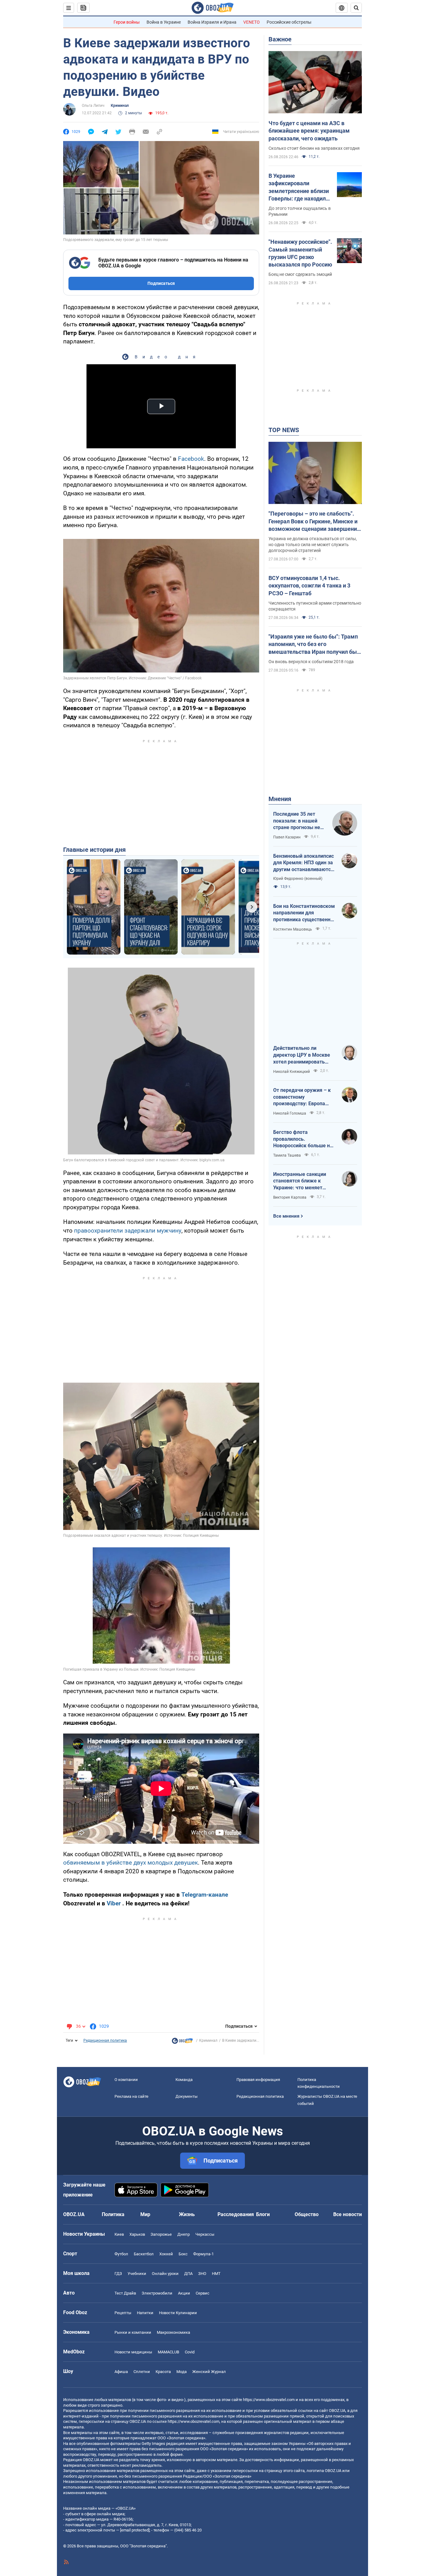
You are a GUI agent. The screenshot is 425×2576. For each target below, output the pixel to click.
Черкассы (205, 2234)
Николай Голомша (290, 1113)
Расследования (236, 2214)
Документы (187, 2096)
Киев (119, 2234)
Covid (190, 2352)
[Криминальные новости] (182, 2042)
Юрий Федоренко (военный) (298, 879)
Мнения (280, 799)
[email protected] (135, 2530)
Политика (113, 2214)
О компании (126, 2080)
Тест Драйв (125, 2293)
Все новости (348, 2214)
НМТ (216, 2274)
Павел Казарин (287, 837)
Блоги (263, 2214)
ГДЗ (118, 2274)
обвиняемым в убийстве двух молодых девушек (131, 1863)
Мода (182, 2372)
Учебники (137, 2274)
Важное (280, 39)
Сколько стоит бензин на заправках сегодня (314, 148)
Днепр (184, 2234)
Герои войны (127, 22)
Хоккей (166, 2254)
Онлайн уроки (165, 2274)
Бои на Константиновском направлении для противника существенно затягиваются (304, 913)
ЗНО (202, 2274)
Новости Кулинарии (178, 2313)
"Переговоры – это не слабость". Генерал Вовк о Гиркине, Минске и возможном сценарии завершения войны (314, 521)
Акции (184, 2293)
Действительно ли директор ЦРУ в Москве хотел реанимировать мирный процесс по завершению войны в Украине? (302, 1055)
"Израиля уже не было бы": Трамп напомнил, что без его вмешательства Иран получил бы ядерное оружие (313, 644)
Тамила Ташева (287, 1155)
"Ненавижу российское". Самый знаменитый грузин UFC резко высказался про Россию (300, 253)
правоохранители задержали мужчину (128, 1231)
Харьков (137, 2234)
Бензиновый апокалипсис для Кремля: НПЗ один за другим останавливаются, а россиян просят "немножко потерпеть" (304, 863)
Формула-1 (203, 2254)
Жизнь (187, 2214)
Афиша (121, 2372)
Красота (163, 2372)
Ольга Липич (93, 106)
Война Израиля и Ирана (212, 22)
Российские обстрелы (289, 22)
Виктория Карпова (290, 1197)
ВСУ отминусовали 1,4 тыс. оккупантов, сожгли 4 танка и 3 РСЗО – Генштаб (309, 586)
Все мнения (286, 1216)
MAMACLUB (168, 2352)
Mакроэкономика (173, 2332)
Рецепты (123, 2313)
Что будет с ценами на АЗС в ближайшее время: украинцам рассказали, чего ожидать (309, 131)
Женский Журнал (209, 2372)
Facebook (191, 459)
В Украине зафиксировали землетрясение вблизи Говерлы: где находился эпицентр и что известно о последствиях (300, 187)
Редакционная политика (105, 2041)
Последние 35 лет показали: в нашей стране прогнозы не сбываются (297, 821)
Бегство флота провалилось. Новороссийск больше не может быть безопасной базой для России (303, 1139)
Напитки (145, 2313)
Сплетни (142, 2372)
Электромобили (157, 2293)
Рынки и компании (133, 2332)
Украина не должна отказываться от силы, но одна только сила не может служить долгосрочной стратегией (313, 545)
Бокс (183, 2254)
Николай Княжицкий (292, 1072)
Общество (307, 2214)
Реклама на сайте (131, 2096)
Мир (145, 2214)
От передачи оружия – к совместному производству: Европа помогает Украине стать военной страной (302, 1097)
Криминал (120, 106)
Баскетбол (144, 2254)
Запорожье (161, 2234)
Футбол (121, 2254)
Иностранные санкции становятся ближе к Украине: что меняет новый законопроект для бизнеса (303, 1181)
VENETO (252, 22)
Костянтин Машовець (293, 929)
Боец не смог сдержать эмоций (300, 274)
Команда (184, 2080)
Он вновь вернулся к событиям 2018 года (311, 662)
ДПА (188, 2274)
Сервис (203, 2293)
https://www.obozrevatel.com (269, 2400)
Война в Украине (164, 22)
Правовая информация (258, 2080)
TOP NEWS (284, 430)
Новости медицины (133, 2352)
